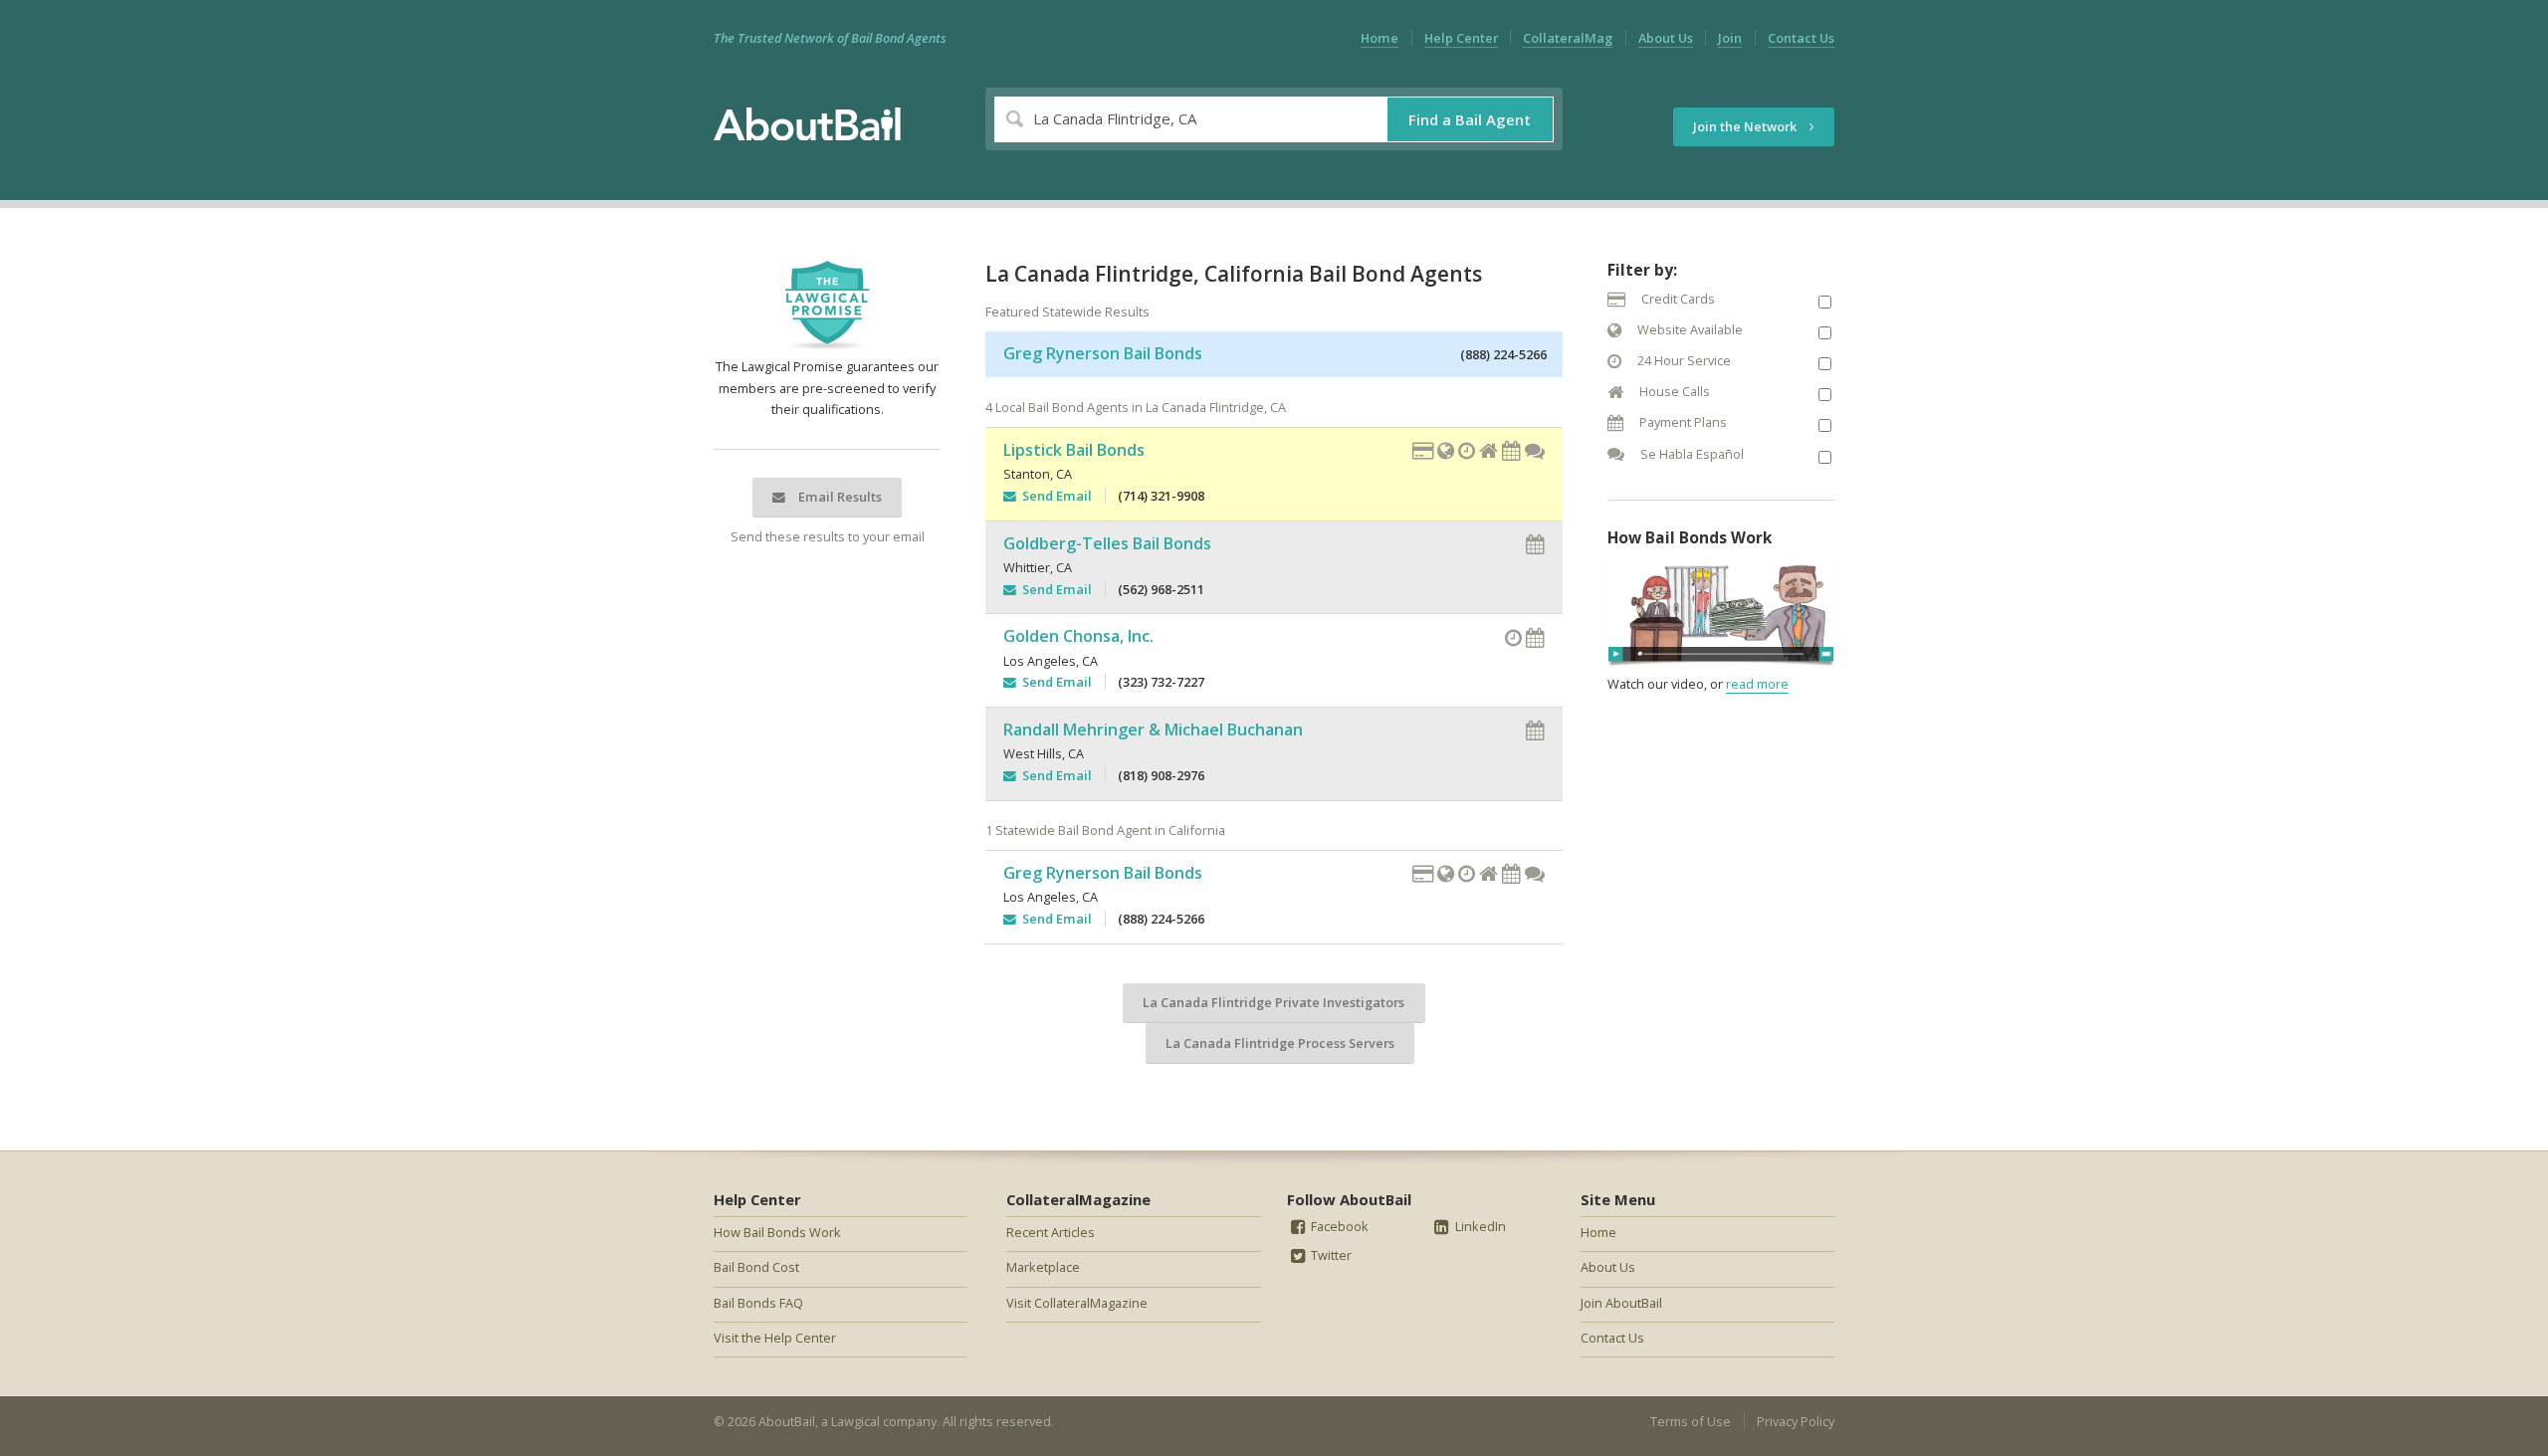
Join (1730, 38)
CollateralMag (1568, 38)
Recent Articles (1051, 1232)
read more (1757, 684)
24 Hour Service (1683, 360)
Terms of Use (1691, 1421)
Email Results (839, 497)
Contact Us (1801, 38)
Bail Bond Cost (756, 1267)
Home (1380, 38)
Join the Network (1746, 126)
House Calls (1673, 391)
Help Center (1461, 38)
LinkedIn (1479, 1226)
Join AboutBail (1621, 1303)
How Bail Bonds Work (777, 1232)
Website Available (1689, 329)
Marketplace (1043, 1267)
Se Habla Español (1691, 454)
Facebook (1338, 1226)
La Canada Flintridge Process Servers (1280, 1043)
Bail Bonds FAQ (758, 1303)
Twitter (1330, 1255)
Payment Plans (1682, 422)
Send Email (1054, 496)
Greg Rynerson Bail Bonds (1103, 353)
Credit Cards (1677, 299)
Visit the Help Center (775, 1338)
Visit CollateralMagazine (1077, 1303)
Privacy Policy (1796, 1421)
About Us (1666, 38)
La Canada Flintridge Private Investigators (1274, 1002)
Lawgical (855, 1421)
